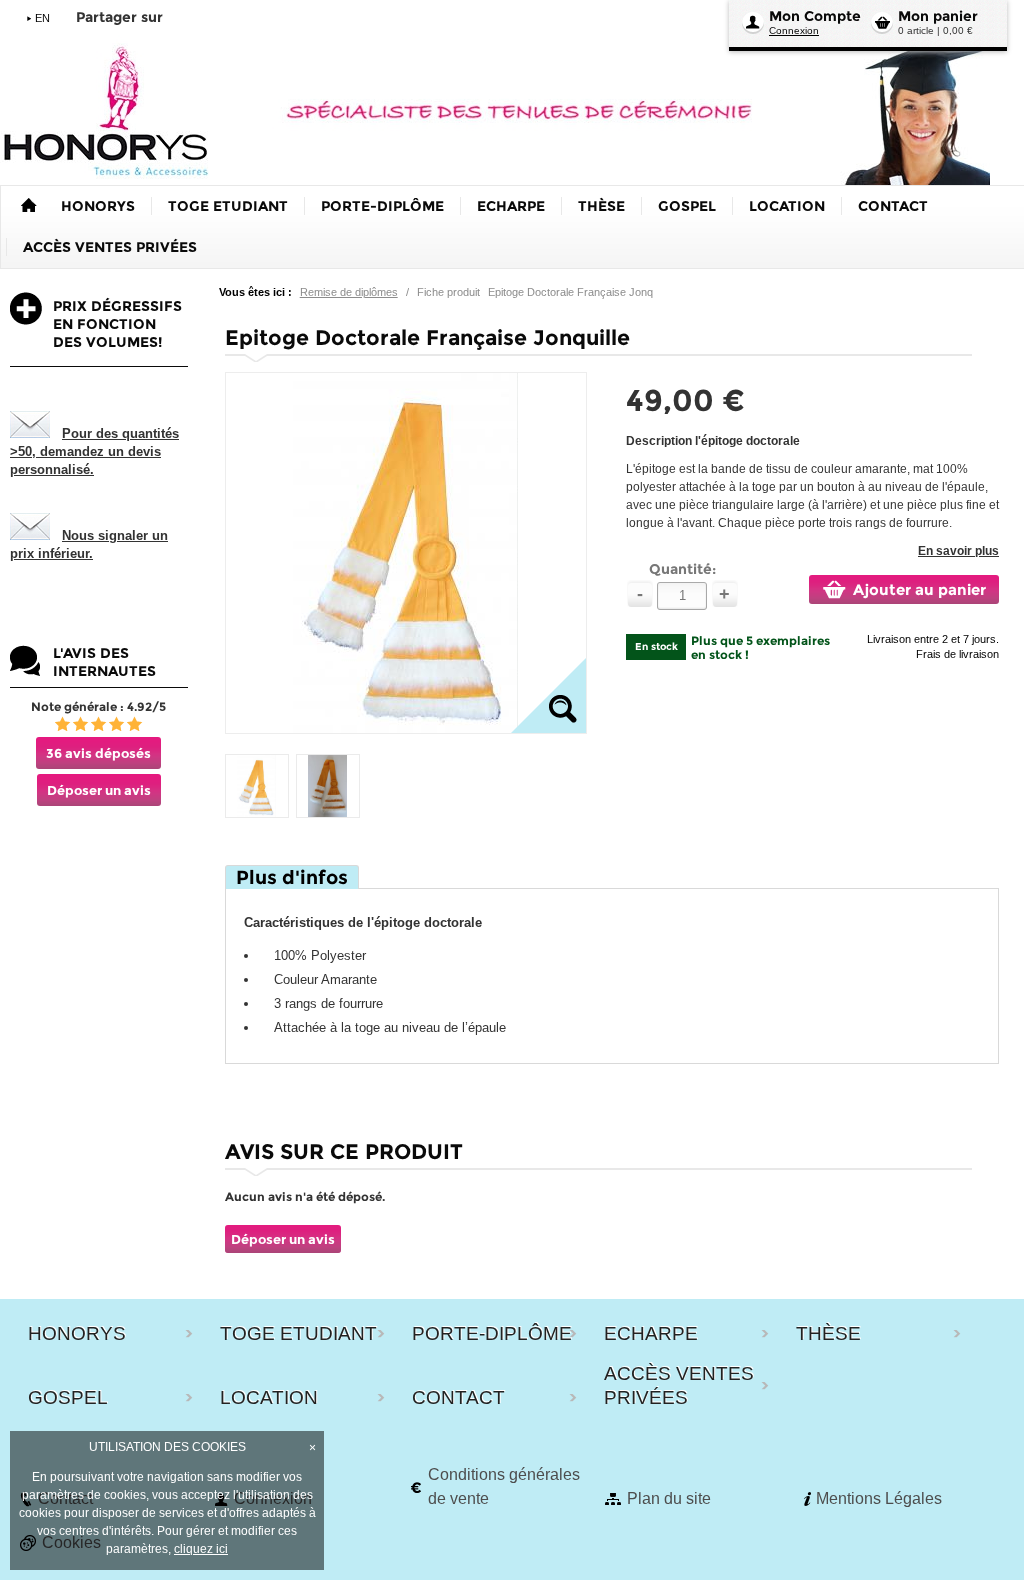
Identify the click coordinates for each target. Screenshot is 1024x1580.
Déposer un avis (99, 790)
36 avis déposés (98, 753)
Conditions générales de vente (504, 1486)
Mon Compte (815, 16)
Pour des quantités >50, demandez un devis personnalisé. (94, 451)
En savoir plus (958, 551)
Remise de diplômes (349, 292)
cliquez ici (201, 1549)
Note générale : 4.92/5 (98, 706)
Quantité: (682, 569)
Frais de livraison (957, 654)
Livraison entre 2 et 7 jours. (933, 639)
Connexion (794, 30)
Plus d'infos (292, 877)
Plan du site (669, 1498)
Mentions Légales (879, 1498)
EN (42, 18)
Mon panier (938, 16)
